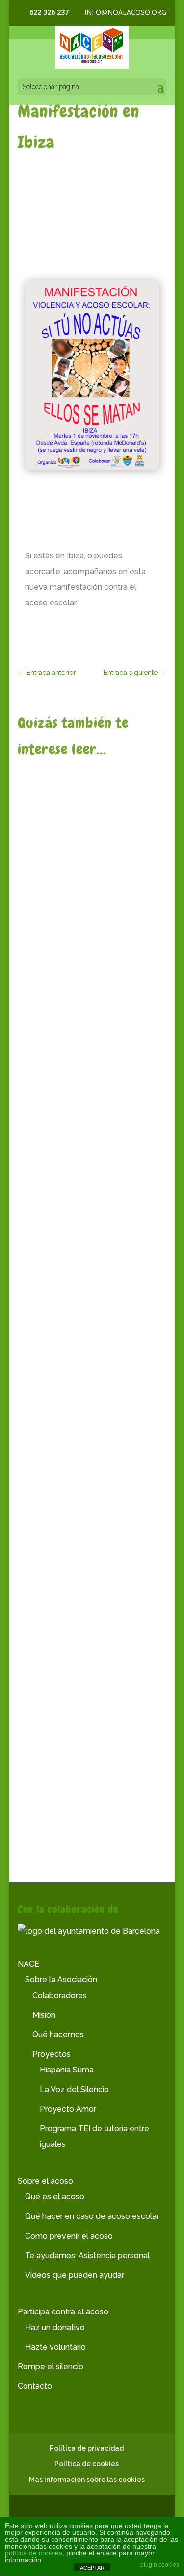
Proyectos (52, 2054)
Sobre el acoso (45, 2181)
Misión (44, 2015)
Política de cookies (87, 2464)
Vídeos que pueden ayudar (75, 2275)
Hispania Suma (67, 2070)
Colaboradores (60, 1995)
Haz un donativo (55, 2327)
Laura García (57, 1091)
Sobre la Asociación (61, 1980)
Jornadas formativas (74, 1789)
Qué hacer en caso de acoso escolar (92, 2216)
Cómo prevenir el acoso (69, 2236)
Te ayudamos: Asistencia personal (87, 2255)
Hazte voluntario (55, 2347)
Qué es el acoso (55, 2197)
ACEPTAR (92, 2568)
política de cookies (34, 2553)
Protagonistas (51, 1124)
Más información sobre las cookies (87, 2480)
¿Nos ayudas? (58, 1332)
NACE (50, 916)
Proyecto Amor (68, 2109)
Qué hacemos (58, 2034)
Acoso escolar (88, 916)
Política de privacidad (87, 2448)
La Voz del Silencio (74, 2089)
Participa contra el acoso (63, 2312)
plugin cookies (160, 2565)
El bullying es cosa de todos (89, 1643)
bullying (127, 916)
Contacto (35, 2386)
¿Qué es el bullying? (72, 899)
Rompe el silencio (51, 2367)
